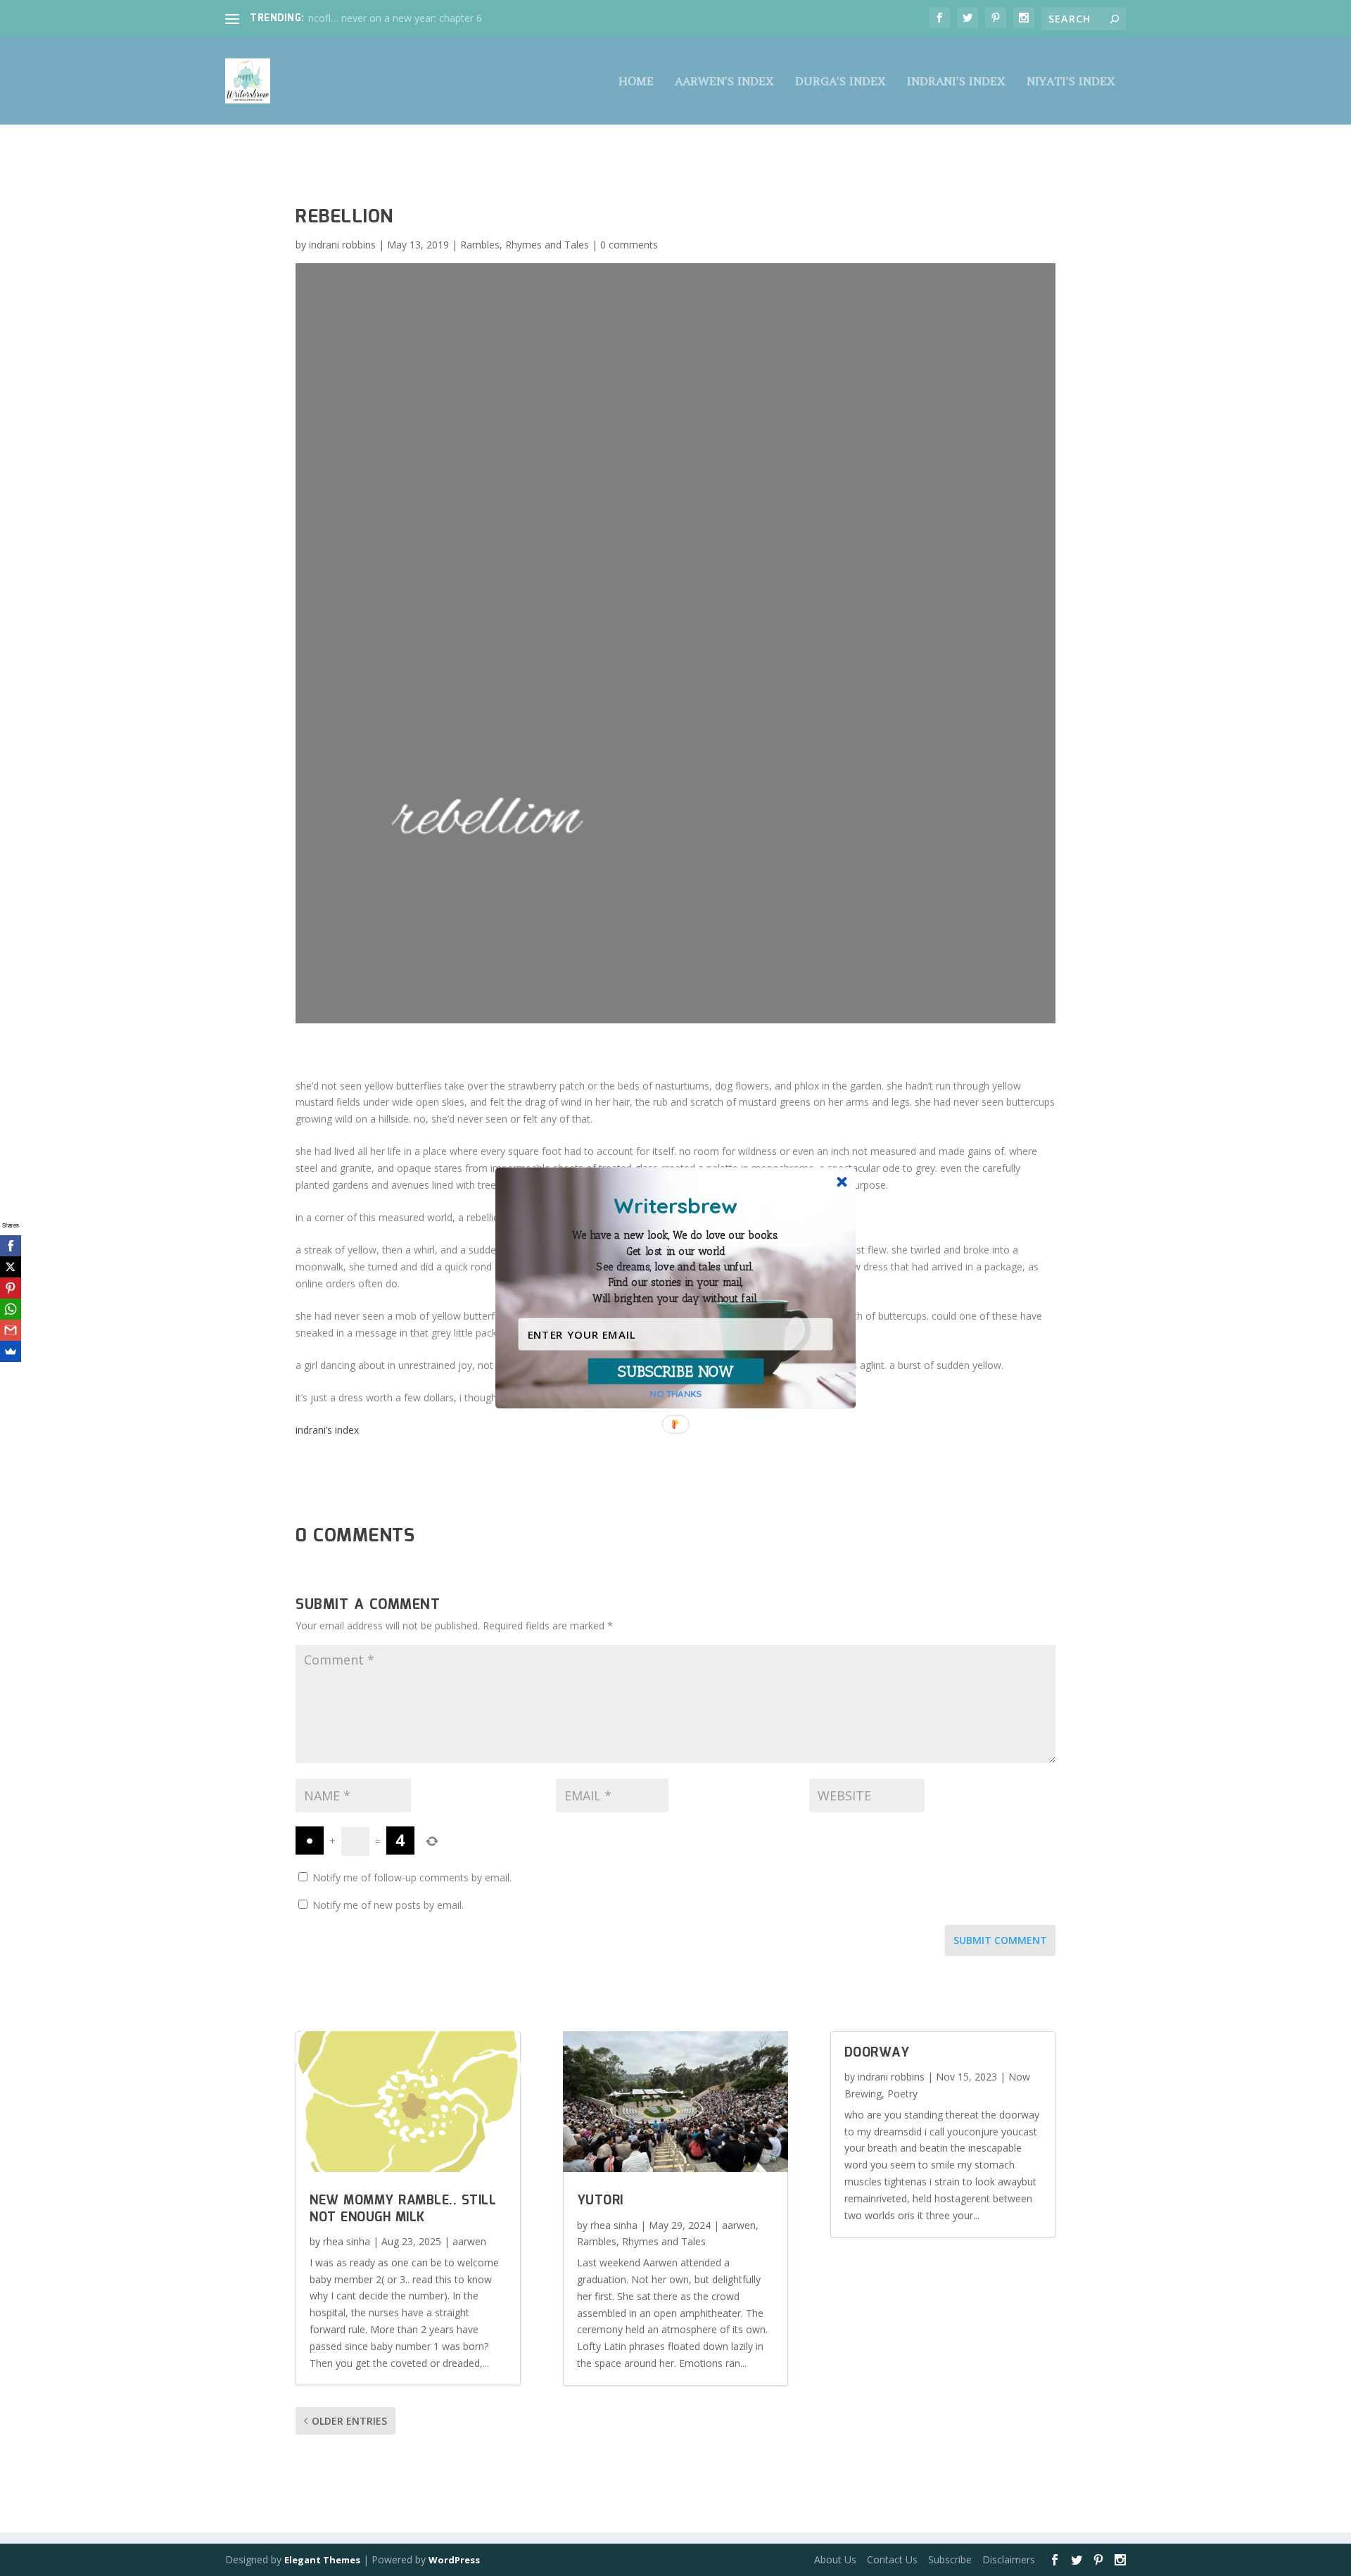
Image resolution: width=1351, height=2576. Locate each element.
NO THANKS (675, 1394)
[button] (675, 1267)
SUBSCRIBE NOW (676, 1371)
